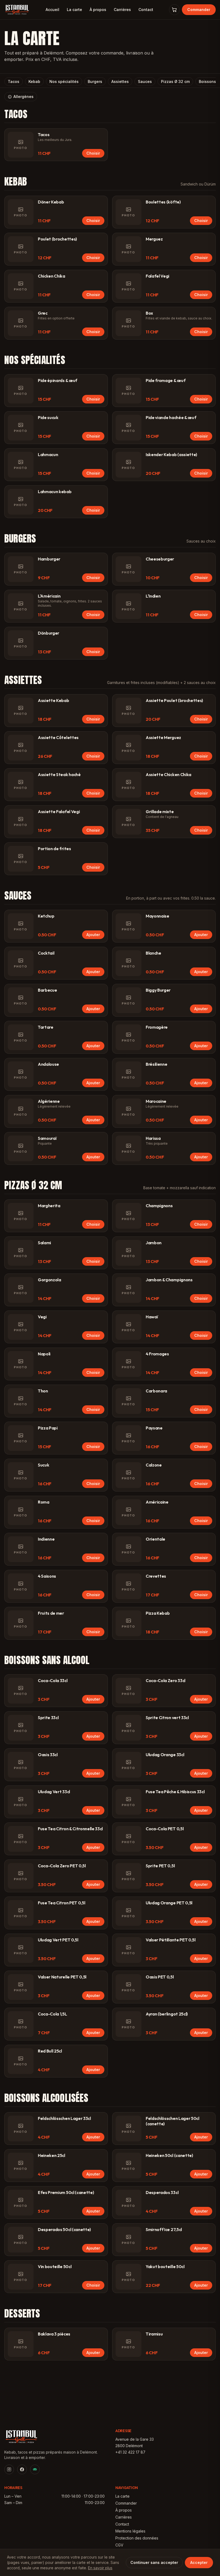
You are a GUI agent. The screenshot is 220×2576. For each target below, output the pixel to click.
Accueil (52, 10)
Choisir (93, 153)
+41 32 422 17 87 (130, 2452)
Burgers (95, 81)
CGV (119, 2545)
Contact (146, 10)
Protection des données (137, 2538)
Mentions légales (130, 2531)
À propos (98, 10)
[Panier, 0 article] (174, 10)
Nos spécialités (64, 81)
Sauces (145, 81)
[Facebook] (22, 2469)
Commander (199, 10)
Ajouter (93, 935)
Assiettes (120, 81)
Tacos (14, 81)
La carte (74, 10)
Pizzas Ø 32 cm (175, 81)
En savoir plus (100, 2568)
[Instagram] (9, 2469)
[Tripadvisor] (35, 2469)
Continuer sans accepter (154, 2562)
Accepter (199, 2562)
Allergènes (23, 97)
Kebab (34, 81)
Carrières (122, 10)
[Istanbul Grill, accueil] (17, 10)
